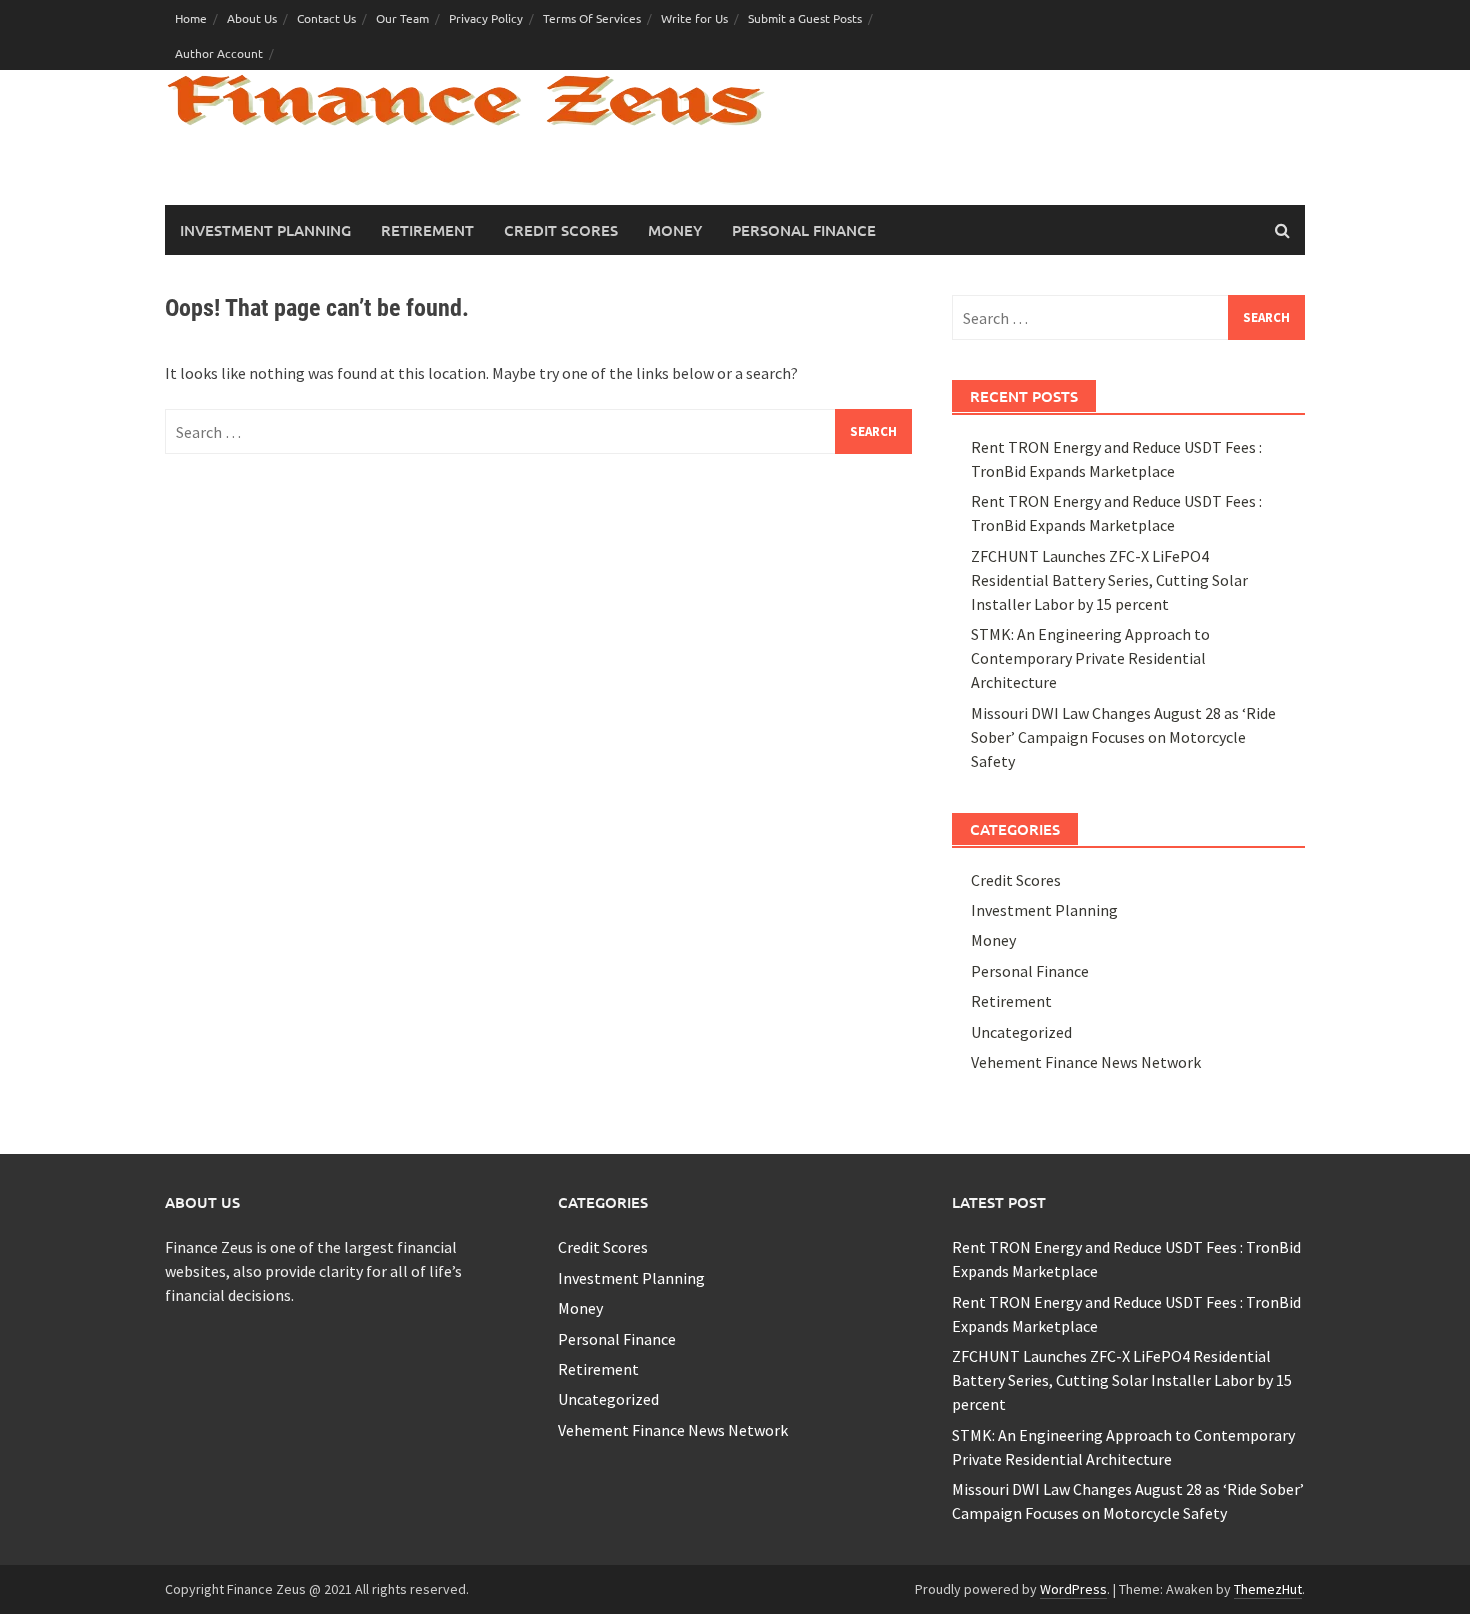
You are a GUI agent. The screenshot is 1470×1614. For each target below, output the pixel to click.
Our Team (402, 18)
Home (191, 18)
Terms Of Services (592, 18)
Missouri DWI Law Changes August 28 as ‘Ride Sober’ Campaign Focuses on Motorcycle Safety (1123, 737)
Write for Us (694, 18)
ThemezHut (1268, 1589)
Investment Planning (265, 230)
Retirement (427, 230)
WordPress (1073, 1589)
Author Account (219, 53)
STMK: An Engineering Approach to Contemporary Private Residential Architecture (1090, 658)
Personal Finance (804, 230)
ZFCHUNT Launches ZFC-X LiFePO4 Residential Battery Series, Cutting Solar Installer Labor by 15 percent (1109, 580)
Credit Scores (561, 230)
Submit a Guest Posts (805, 18)
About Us (252, 18)
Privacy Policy (486, 18)
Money (675, 230)
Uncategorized (1021, 1032)
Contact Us (326, 18)
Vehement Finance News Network (1086, 1062)
